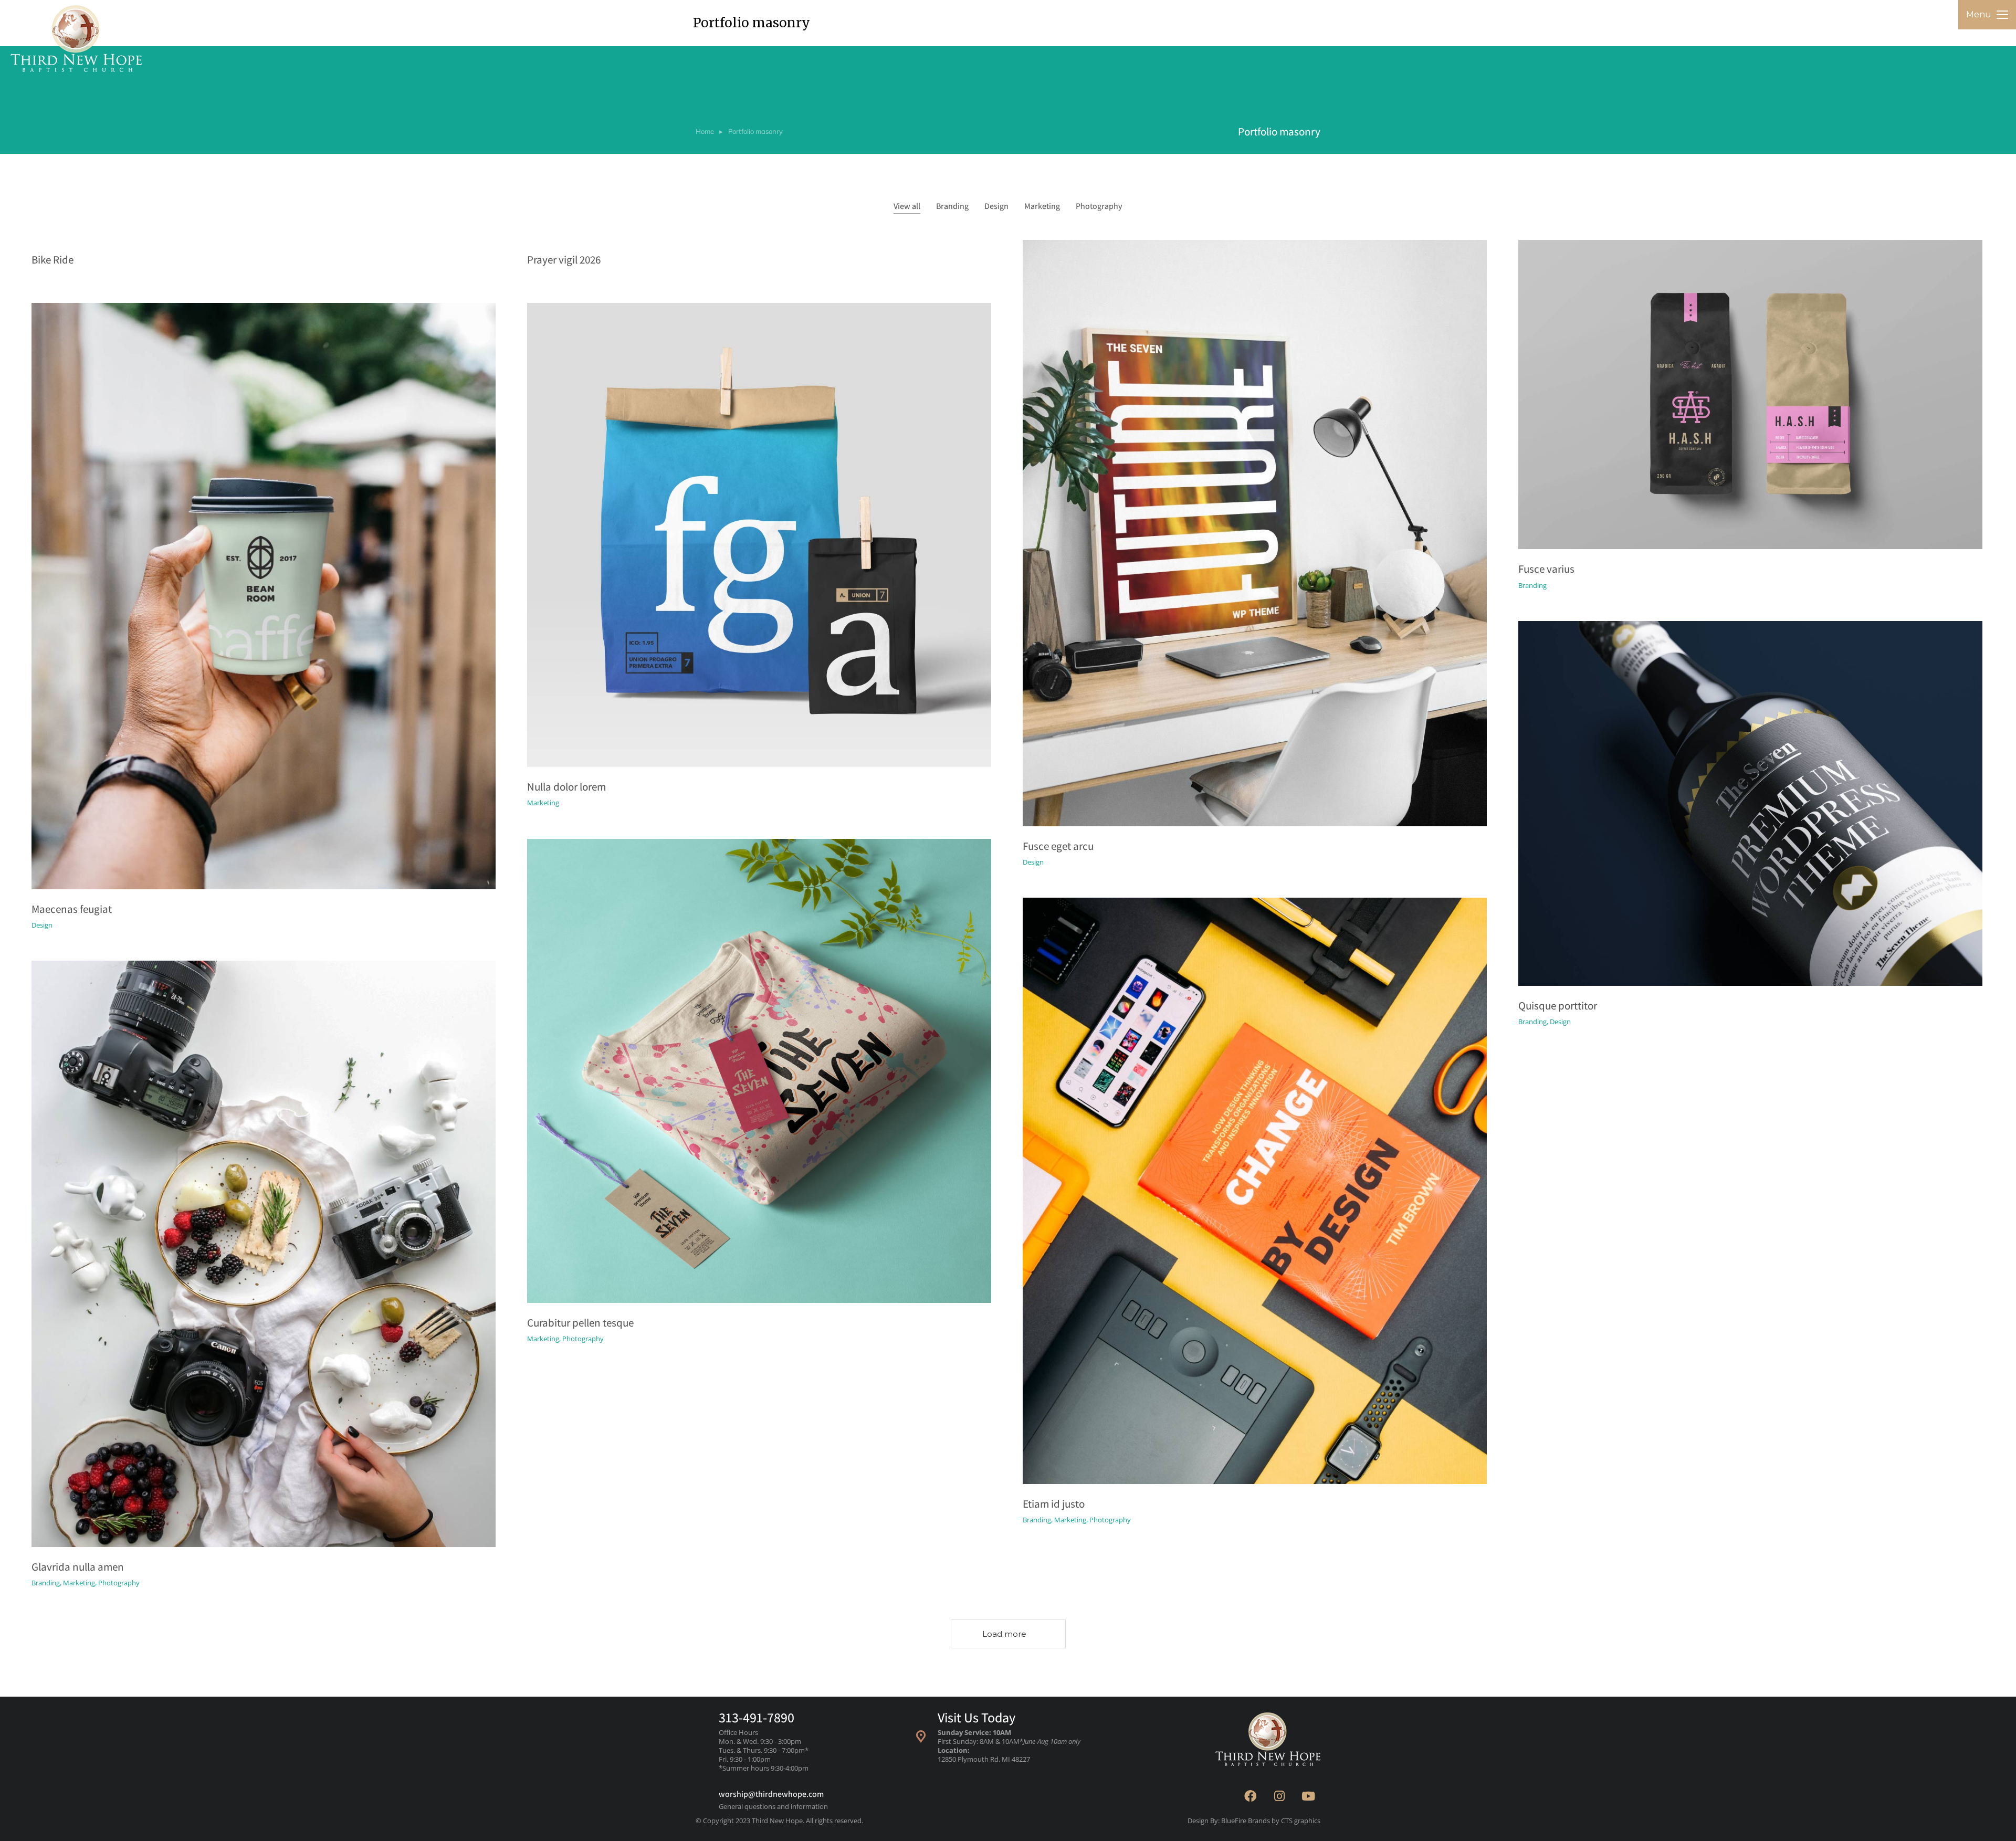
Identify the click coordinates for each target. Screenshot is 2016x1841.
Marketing (1042, 206)
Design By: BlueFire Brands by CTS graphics (1254, 1821)
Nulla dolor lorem (566, 787)
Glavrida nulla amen (78, 1567)
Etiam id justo (1054, 1504)
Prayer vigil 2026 (564, 260)
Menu (1979, 14)
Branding (952, 206)
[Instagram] (1279, 1796)
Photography (1099, 206)
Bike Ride (52, 260)
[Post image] (1255, 533)
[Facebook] (1251, 1796)
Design (996, 206)
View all (907, 206)
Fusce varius (1546, 569)
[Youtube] (1308, 1796)
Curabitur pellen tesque (580, 1323)
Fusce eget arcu (1058, 846)
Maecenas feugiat (72, 909)
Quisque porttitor (1558, 1006)
